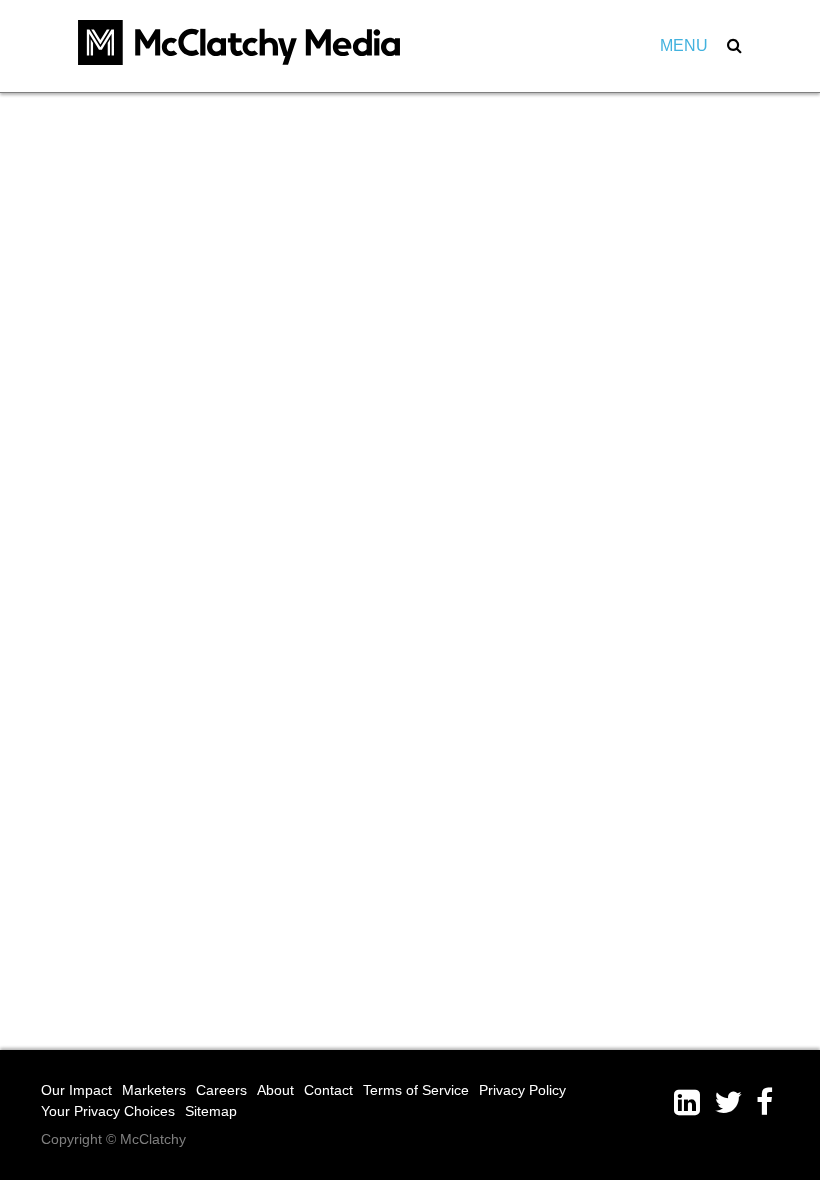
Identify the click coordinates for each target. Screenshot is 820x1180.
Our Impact (76, 1090)
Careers (221, 1090)
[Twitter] (735, 1102)
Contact (328, 1090)
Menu (684, 45)
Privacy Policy (522, 1090)
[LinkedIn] (694, 1102)
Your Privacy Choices (108, 1111)
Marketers (154, 1090)
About (275, 1090)
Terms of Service (416, 1090)
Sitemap (211, 1111)
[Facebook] (767, 1102)
